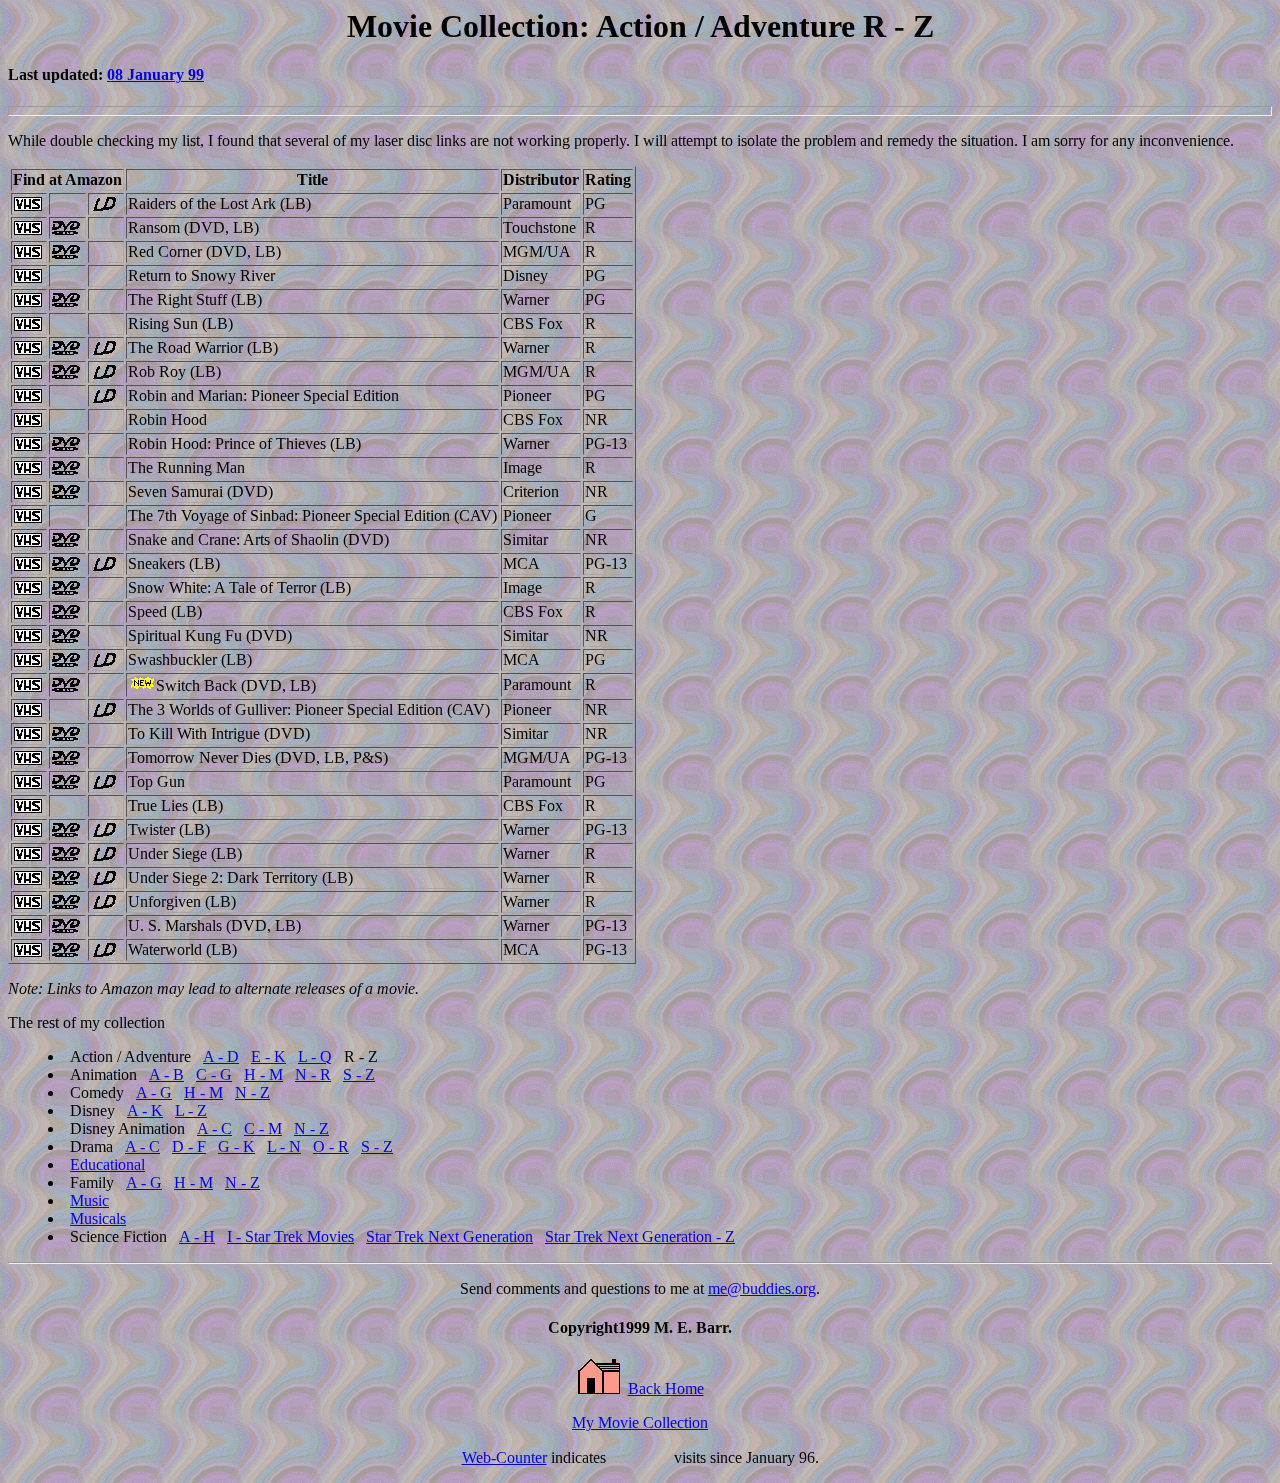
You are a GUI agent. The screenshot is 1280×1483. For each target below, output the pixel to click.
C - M (263, 1128)
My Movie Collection (640, 1422)
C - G (214, 1074)
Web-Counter (504, 1457)
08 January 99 (155, 74)
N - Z (252, 1092)
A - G (154, 1092)
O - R (331, 1146)
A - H (197, 1236)
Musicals (98, 1218)
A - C (214, 1128)
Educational (107, 1164)
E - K (268, 1056)
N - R (313, 1074)
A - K (145, 1110)
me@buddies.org (762, 1288)
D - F (189, 1146)
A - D (221, 1056)
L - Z (191, 1110)
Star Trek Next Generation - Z (640, 1236)
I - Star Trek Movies (290, 1236)
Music (89, 1200)
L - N (284, 1146)
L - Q (315, 1056)
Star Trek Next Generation (449, 1236)
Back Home (666, 1388)
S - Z (359, 1074)
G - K (236, 1146)
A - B (166, 1074)
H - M (263, 1074)
